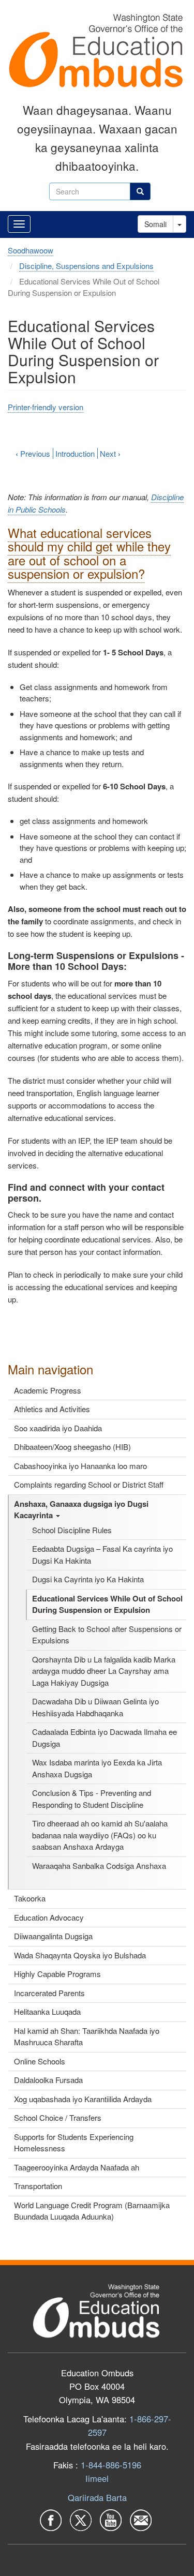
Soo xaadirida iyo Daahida (58, 1428)
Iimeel (97, 2478)
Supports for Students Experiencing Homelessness (74, 2143)
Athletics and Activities (52, 1409)
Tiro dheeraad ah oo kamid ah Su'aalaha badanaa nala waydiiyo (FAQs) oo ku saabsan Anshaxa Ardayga (100, 1835)
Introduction (75, 453)
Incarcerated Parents (49, 1993)
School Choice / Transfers (58, 2117)
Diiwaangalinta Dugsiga (53, 1936)
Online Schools (40, 2061)
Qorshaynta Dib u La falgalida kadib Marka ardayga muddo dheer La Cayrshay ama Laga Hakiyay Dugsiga (104, 1671)
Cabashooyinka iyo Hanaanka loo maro (80, 1466)
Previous (33, 453)
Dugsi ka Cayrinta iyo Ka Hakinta (88, 1579)
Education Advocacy (49, 1917)
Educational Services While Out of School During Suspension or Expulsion (107, 1604)
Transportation (38, 2186)
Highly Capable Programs (57, 1974)
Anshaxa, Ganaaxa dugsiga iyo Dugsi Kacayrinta (81, 1510)
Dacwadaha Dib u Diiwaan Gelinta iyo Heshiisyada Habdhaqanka (95, 1707)
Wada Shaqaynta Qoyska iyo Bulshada (80, 1955)
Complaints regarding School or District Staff (89, 1484)
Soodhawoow (31, 250)
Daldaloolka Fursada (48, 2080)
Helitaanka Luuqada (47, 2011)
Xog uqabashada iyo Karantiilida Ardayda (83, 2099)
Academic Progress (48, 1390)
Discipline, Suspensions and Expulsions (86, 266)
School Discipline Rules (72, 1530)
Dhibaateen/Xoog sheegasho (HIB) (72, 1447)
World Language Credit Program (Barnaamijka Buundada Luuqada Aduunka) (92, 2211)
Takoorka (30, 1898)
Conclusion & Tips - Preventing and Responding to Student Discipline (92, 1799)
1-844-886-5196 (111, 2465)
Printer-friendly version (46, 407)
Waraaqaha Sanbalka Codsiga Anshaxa (99, 1866)
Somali (155, 224)
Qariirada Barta (97, 2497)
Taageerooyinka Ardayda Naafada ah (77, 2167)
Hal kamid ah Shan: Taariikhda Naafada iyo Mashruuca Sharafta (87, 2036)
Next (110, 453)
